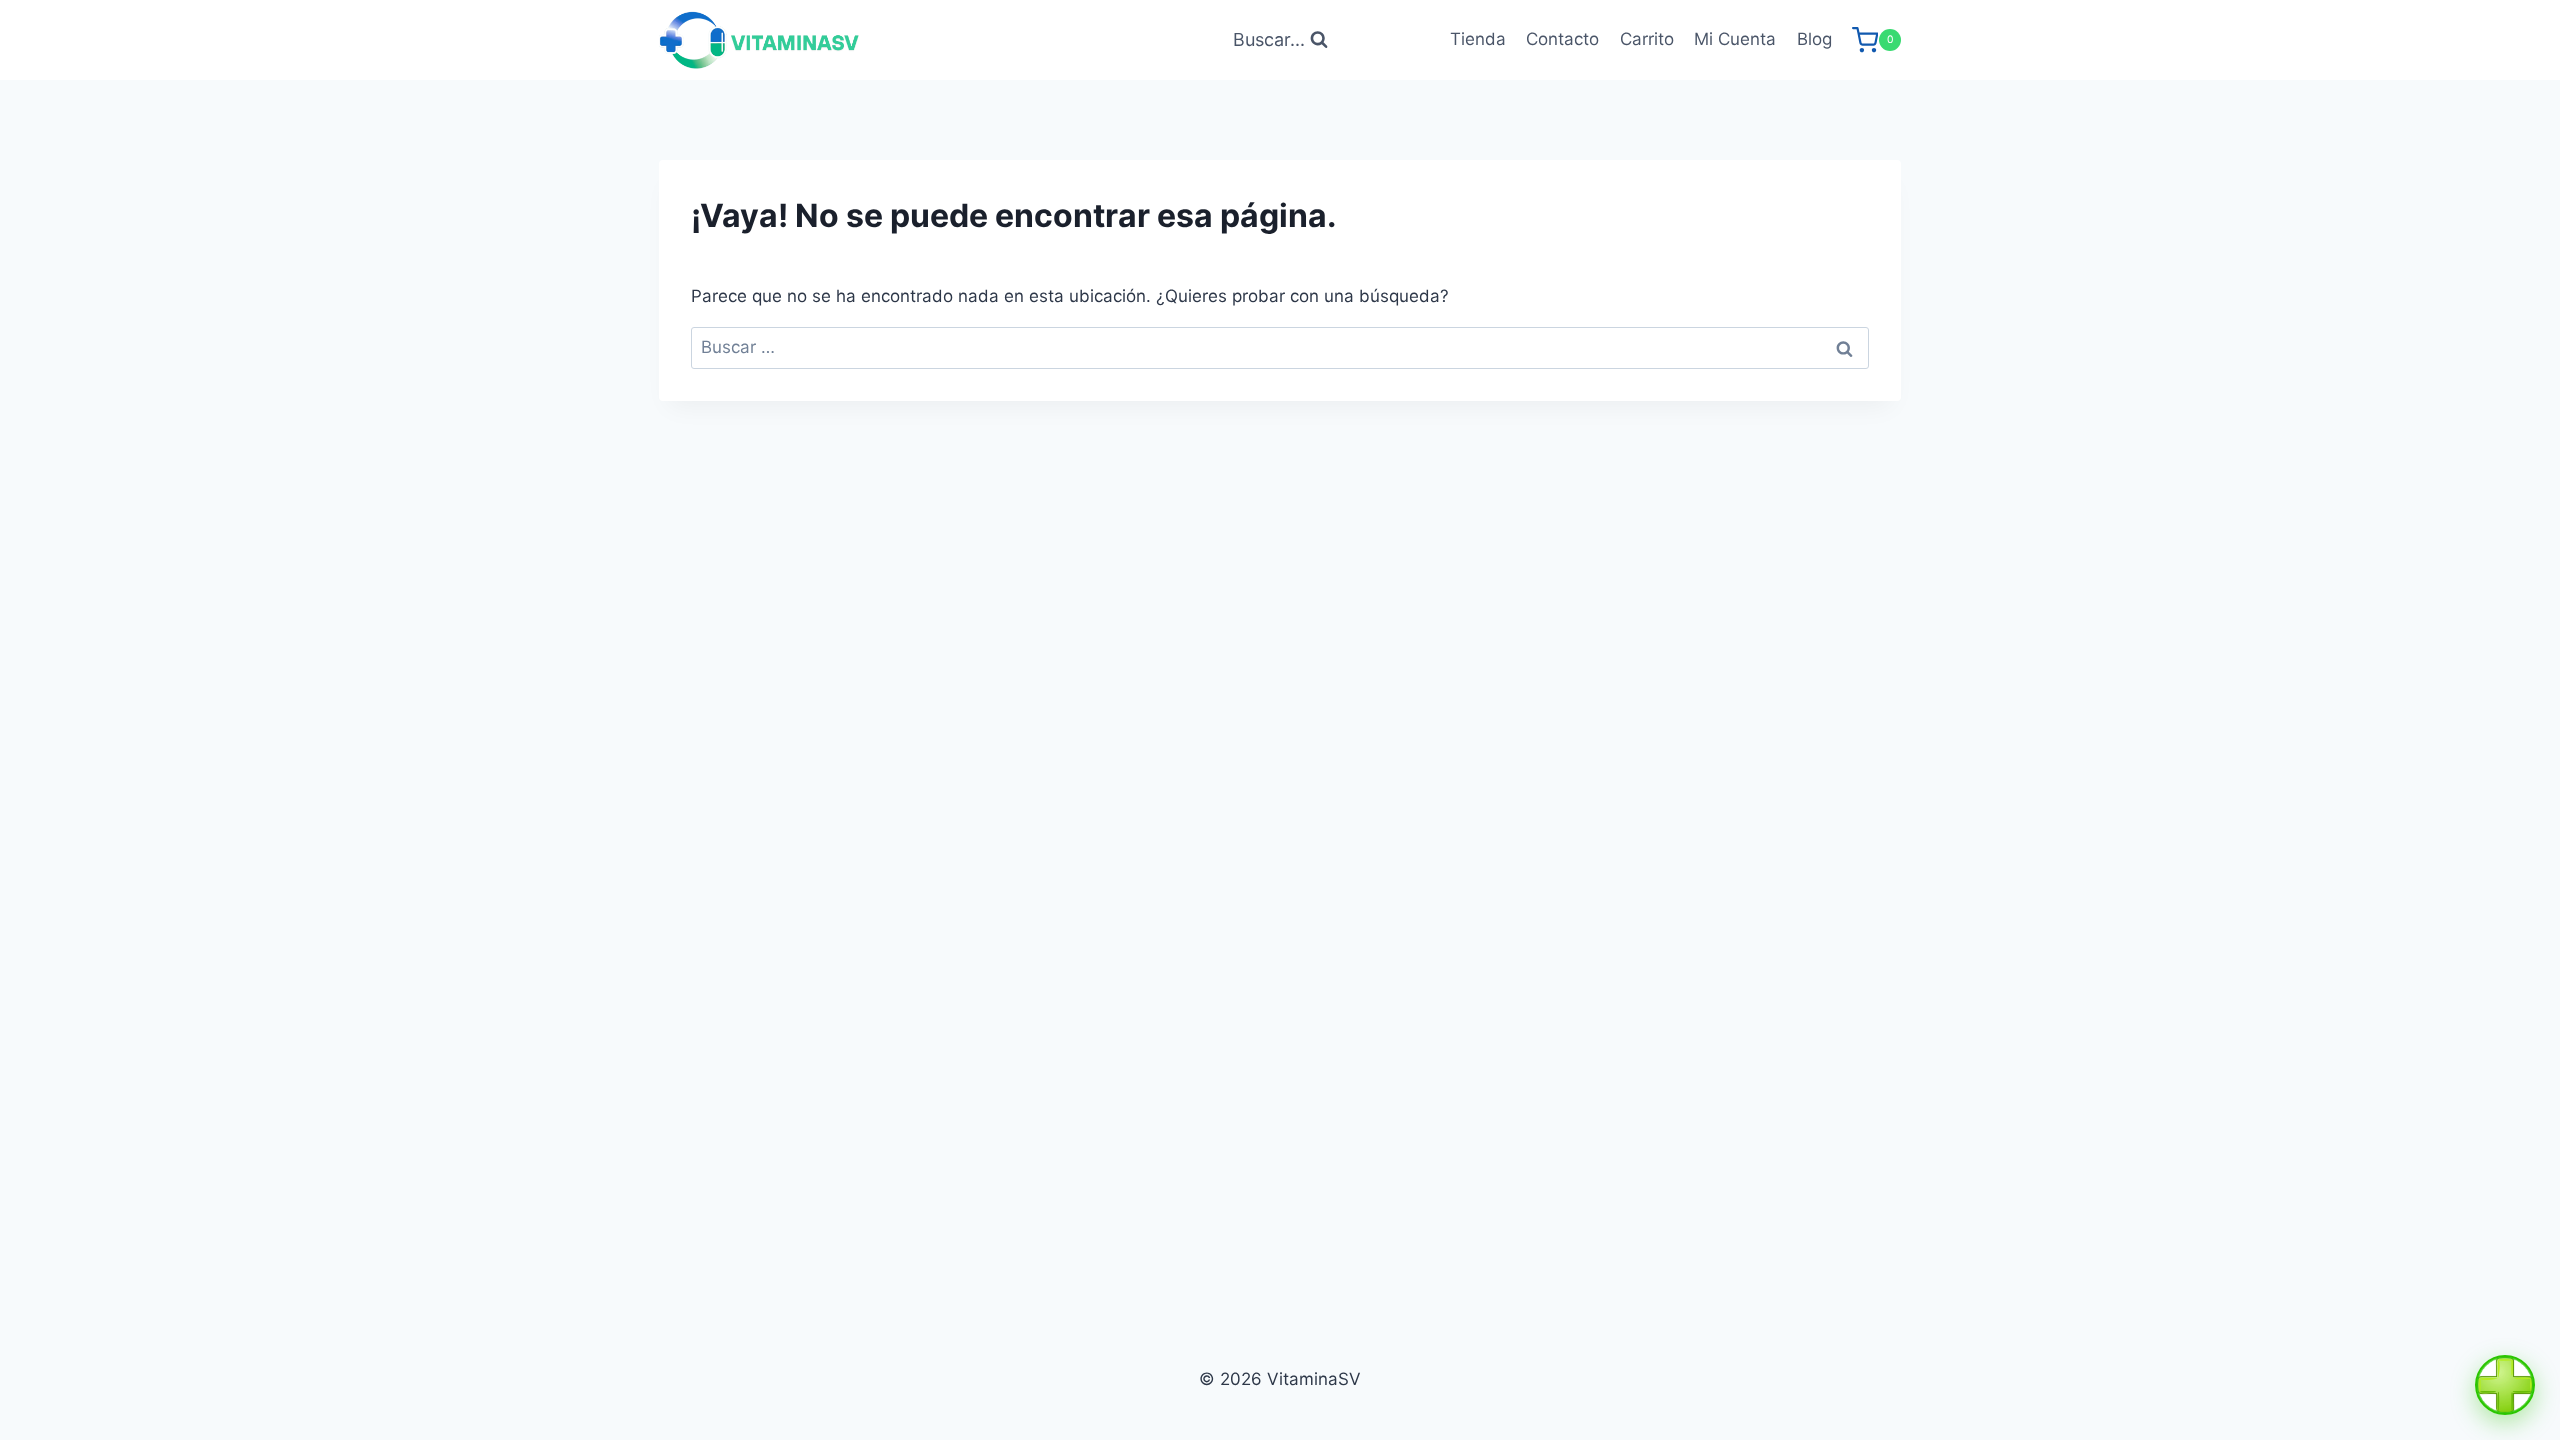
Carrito (1647, 39)
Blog (1814, 39)
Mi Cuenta (1735, 39)
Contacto (1562, 39)
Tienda (1478, 39)
